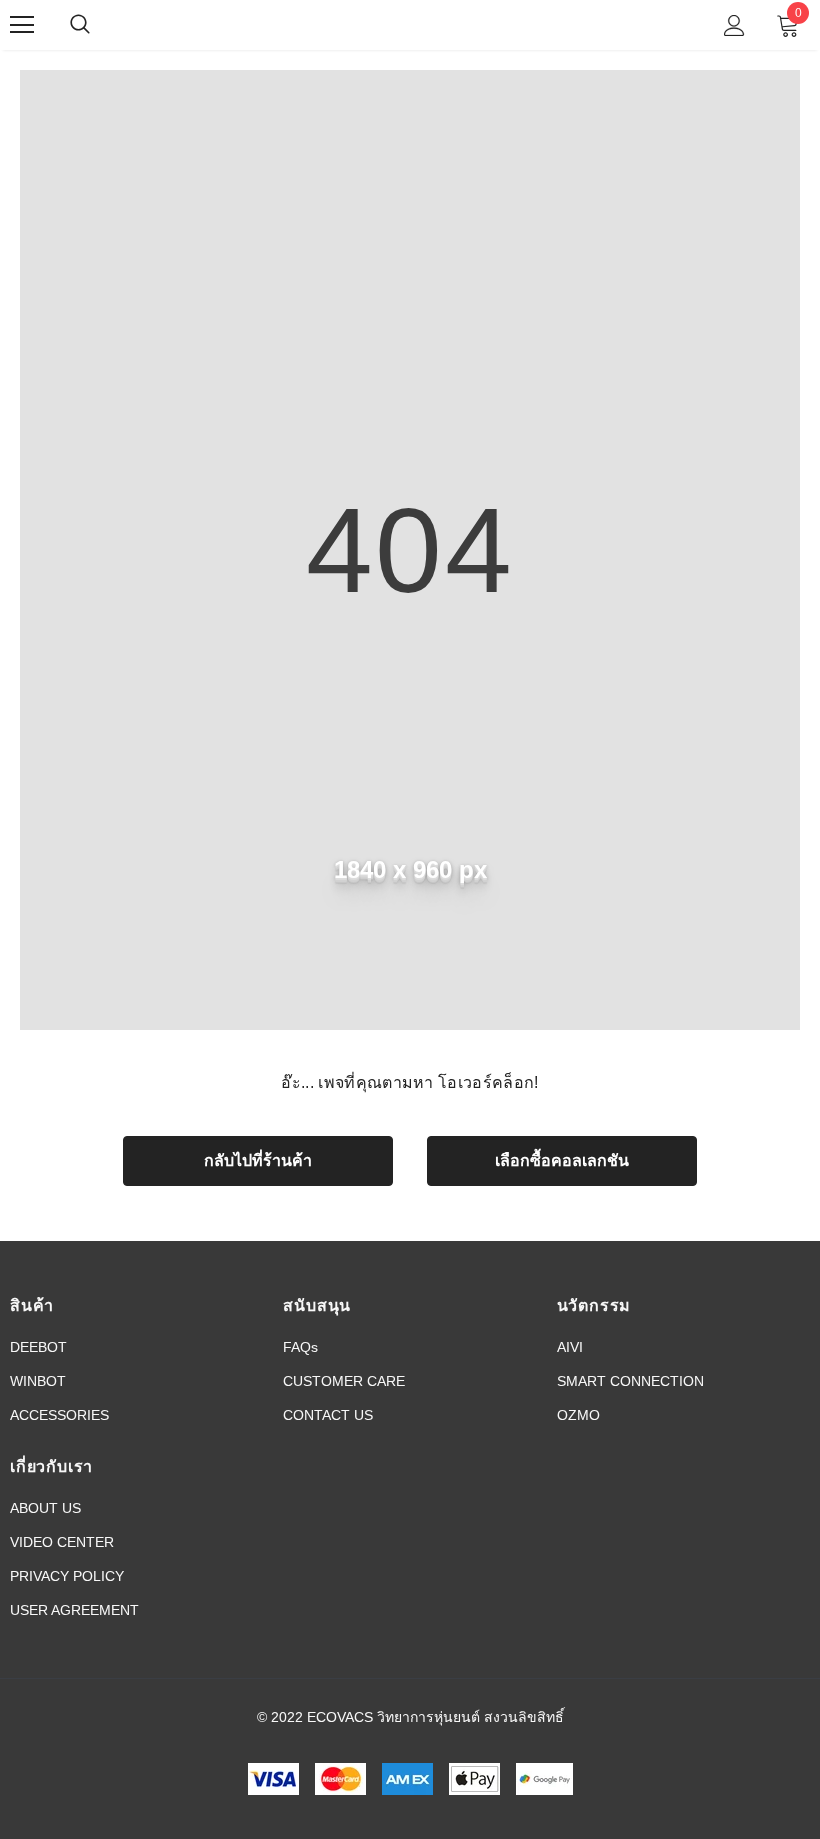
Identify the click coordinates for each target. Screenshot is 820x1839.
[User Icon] (734, 25)
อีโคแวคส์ (407, 24)
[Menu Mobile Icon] (22, 25)
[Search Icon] (100, 25)
